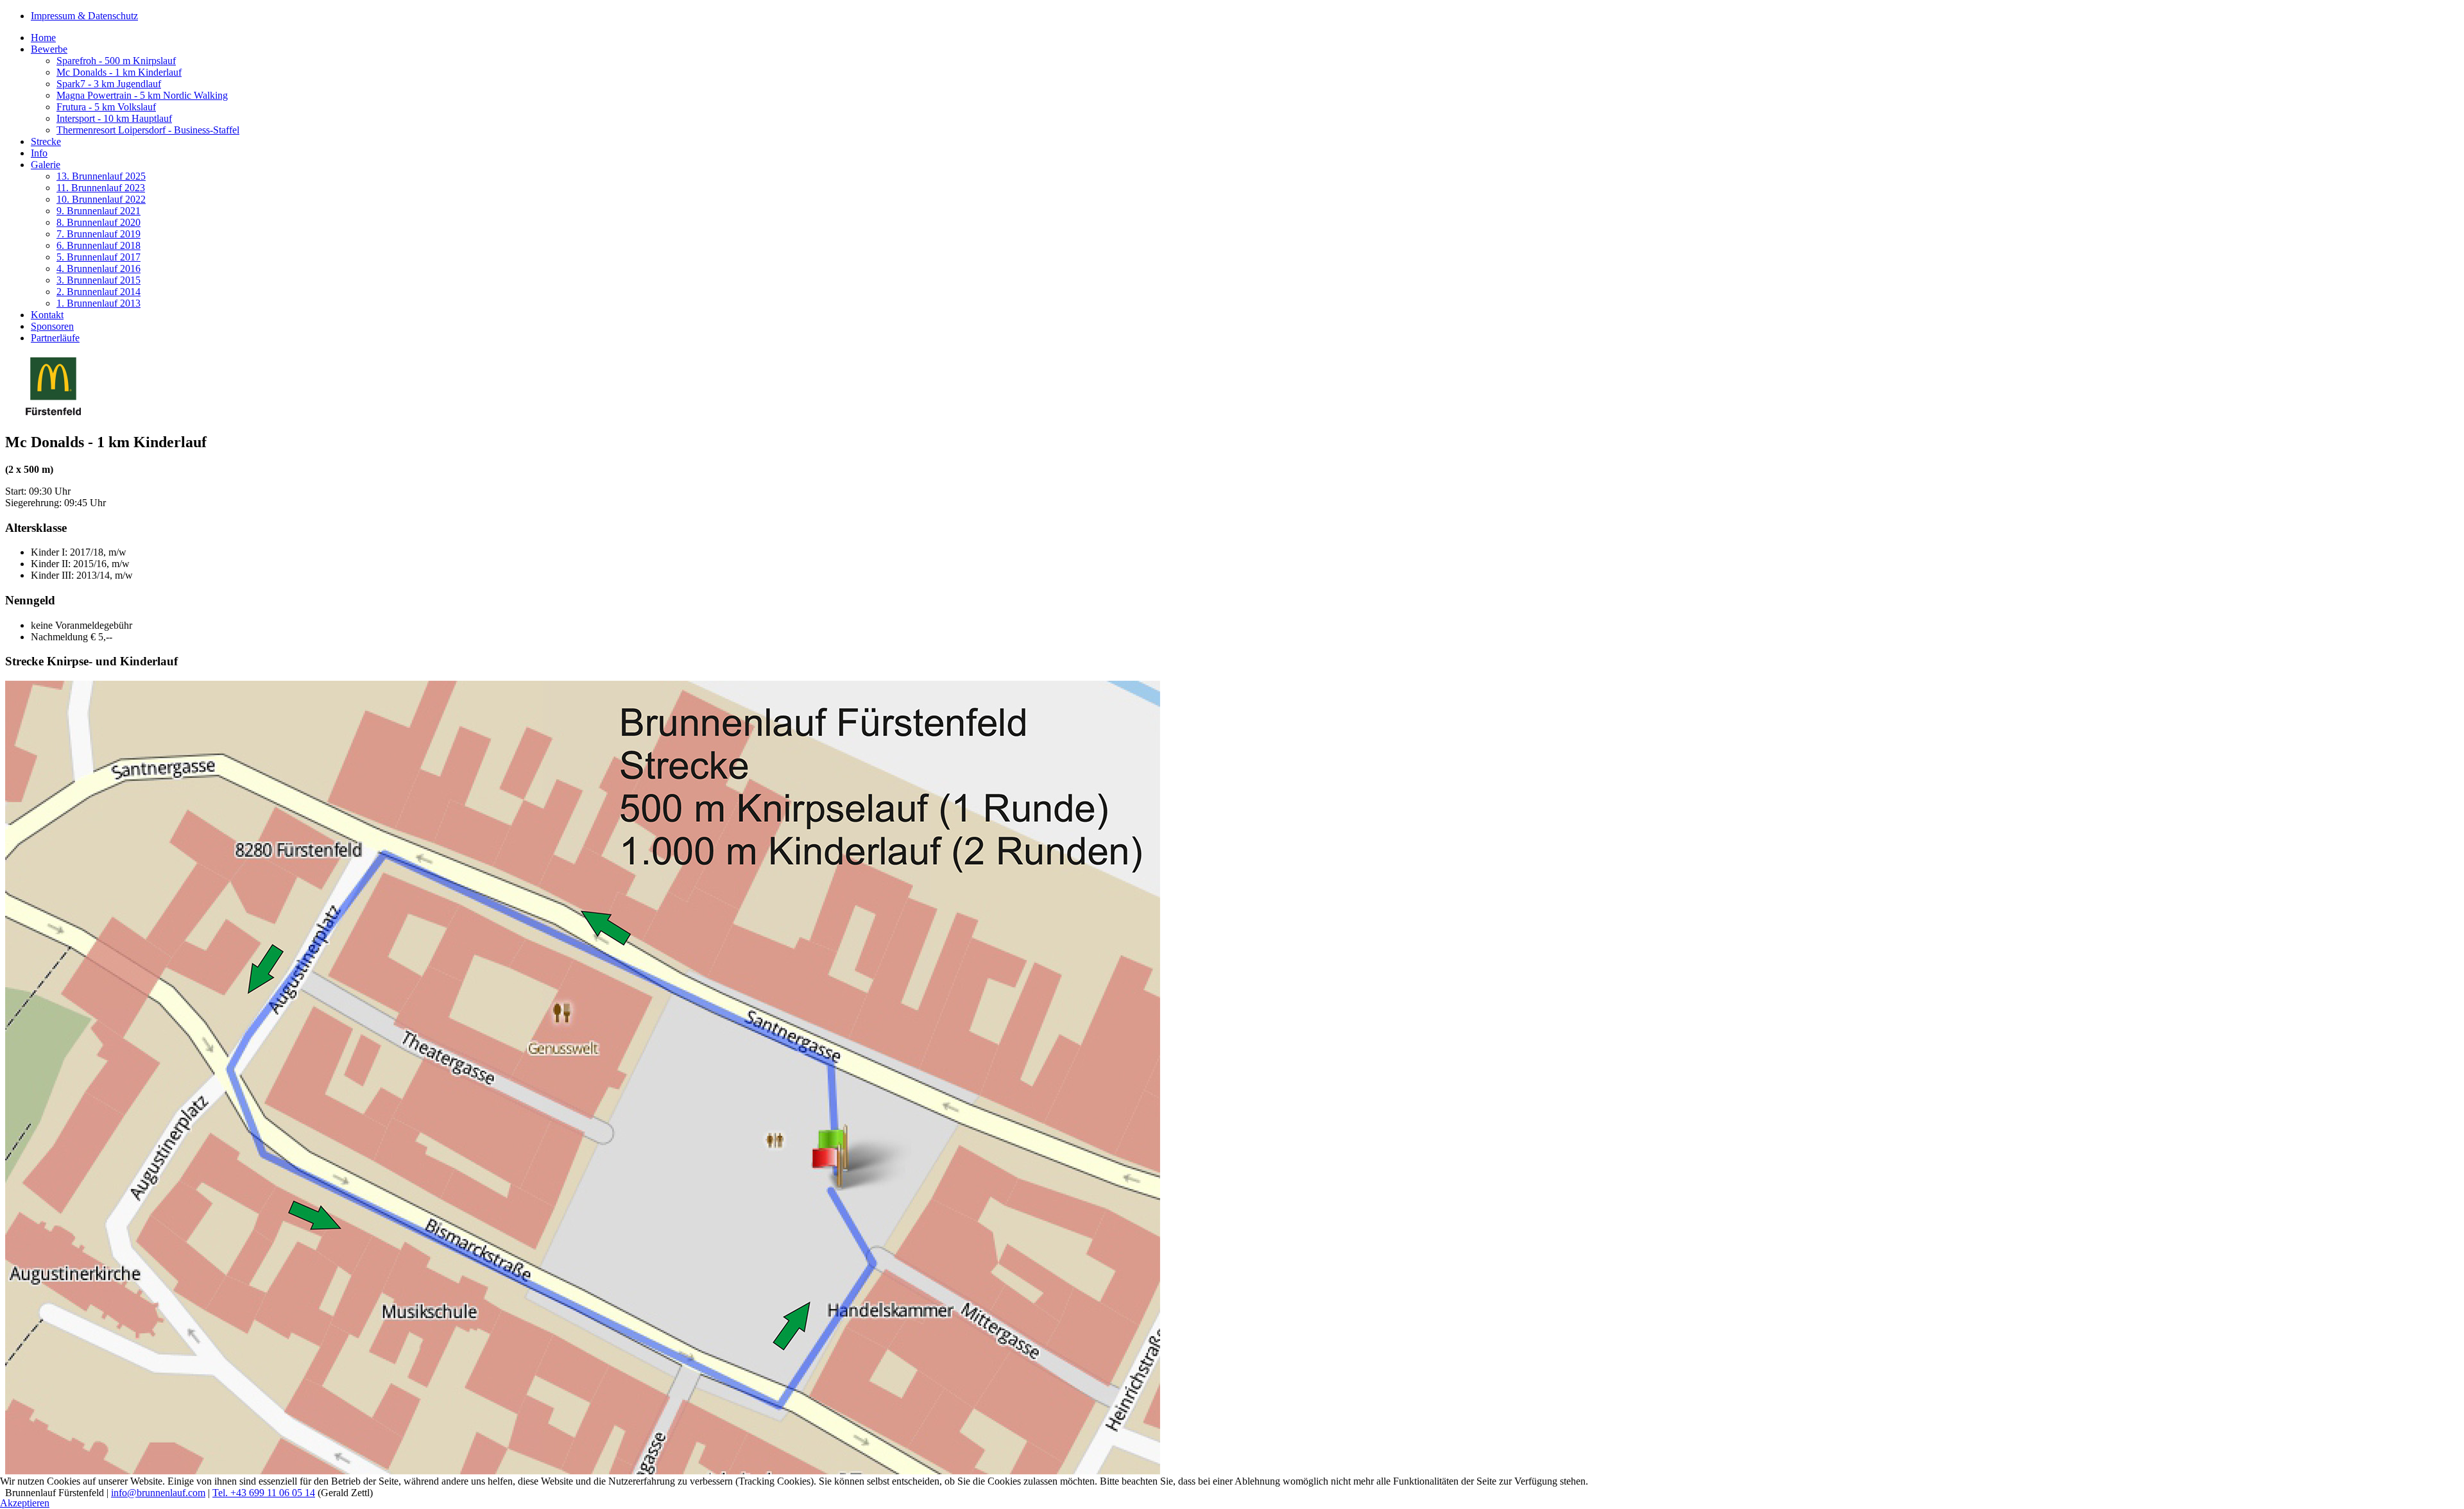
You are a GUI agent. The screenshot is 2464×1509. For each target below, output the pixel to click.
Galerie (46, 165)
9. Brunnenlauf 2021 (98, 211)
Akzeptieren (25, 1503)
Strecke (46, 141)
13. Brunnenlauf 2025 (101, 176)
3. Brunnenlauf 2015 (98, 280)
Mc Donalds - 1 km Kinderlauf (119, 72)
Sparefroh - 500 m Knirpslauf (116, 61)
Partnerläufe (55, 338)
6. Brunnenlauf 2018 (98, 245)
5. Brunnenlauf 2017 (98, 257)
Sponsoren (52, 326)
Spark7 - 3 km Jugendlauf (109, 84)
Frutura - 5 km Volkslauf (106, 107)
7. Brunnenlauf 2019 (98, 234)
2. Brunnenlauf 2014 (98, 292)
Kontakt (47, 315)
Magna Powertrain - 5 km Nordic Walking (142, 95)
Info (39, 153)
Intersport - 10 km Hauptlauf (114, 118)
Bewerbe (49, 49)
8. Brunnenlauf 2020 (98, 222)
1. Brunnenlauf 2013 (98, 303)
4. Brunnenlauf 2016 (98, 269)
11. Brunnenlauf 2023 (101, 188)
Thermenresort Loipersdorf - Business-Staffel (148, 130)
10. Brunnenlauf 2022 (101, 199)
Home (43, 38)
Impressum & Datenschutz (84, 16)
